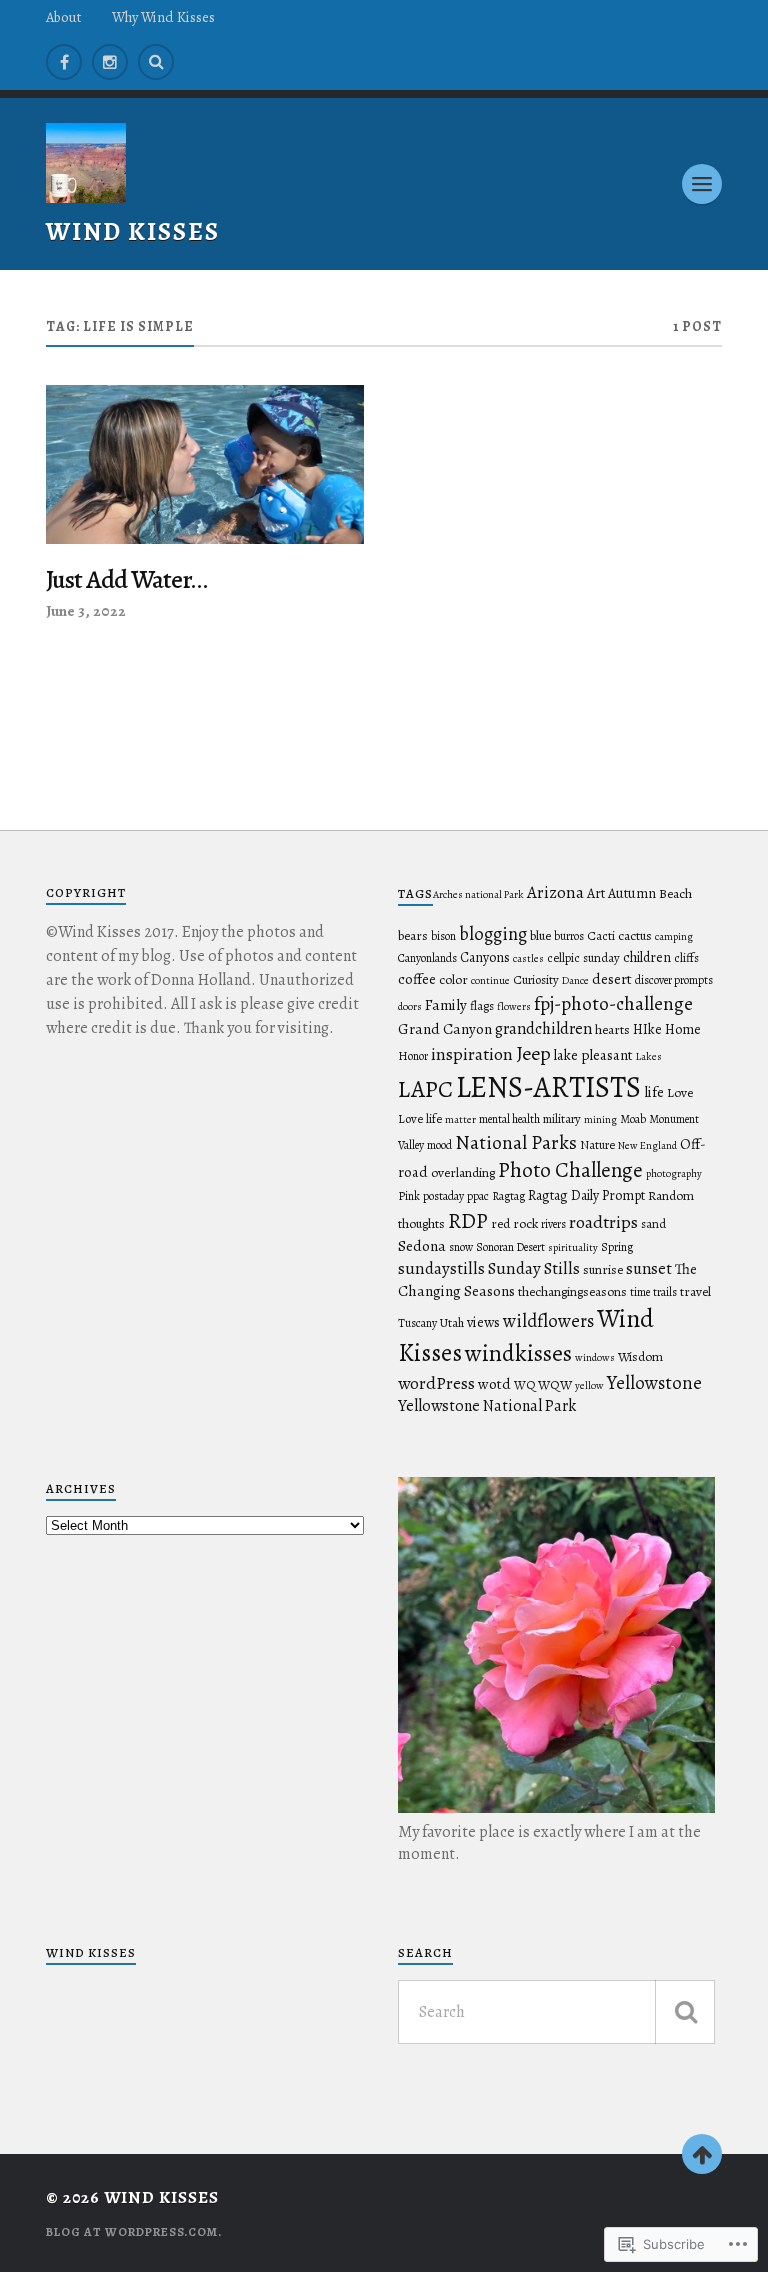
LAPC (425, 1089)
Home (683, 1029)
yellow (589, 1385)
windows (595, 1357)
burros (569, 936)
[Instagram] (110, 62)
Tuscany (417, 1323)
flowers (514, 1006)
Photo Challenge (570, 1170)
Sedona (422, 1245)
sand (653, 1223)
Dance (575, 980)
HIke (647, 1029)
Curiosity (536, 979)
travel (695, 1292)
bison (443, 936)
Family (446, 1005)
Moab (633, 1119)
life (654, 1092)
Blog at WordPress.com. (134, 2232)
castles (528, 958)
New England (647, 1145)
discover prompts (674, 980)
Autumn (632, 893)
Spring (617, 1247)
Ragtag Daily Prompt (586, 1195)
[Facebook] (64, 62)
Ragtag (508, 1196)
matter (460, 1119)
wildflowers (548, 1320)
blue (540, 936)
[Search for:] (557, 2012)
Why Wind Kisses (163, 17)
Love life (420, 1118)
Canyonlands (427, 958)
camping (674, 936)
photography (674, 1173)
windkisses (518, 1353)
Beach (675, 894)
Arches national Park (478, 894)
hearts (612, 1030)
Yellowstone (654, 1382)
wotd (494, 1384)
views (483, 1322)
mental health (509, 1119)
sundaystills (441, 1268)
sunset (649, 1268)
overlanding (463, 1173)
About (64, 17)
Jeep (533, 1053)
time (640, 1292)
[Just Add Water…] (205, 464)
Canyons (485, 957)
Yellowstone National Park (487, 1406)
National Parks (516, 1142)
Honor (413, 1056)
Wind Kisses (133, 231)
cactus (635, 936)
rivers (553, 1224)
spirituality (573, 1247)
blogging (493, 933)
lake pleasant (593, 1055)
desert (612, 979)
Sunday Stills (534, 1268)
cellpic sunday (583, 957)
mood (439, 1145)
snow (461, 1247)
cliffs (686, 957)
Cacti (601, 935)
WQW (555, 1385)
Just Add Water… (126, 580)
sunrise (603, 1270)
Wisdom (640, 1357)
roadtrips (603, 1222)
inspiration (472, 1054)
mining (600, 1119)
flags (482, 1005)
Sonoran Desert (510, 1247)
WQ (524, 1384)
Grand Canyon (445, 1029)
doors (410, 1006)
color (453, 980)
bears (413, 936)
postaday (443, 1196)
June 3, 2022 (86, 610)
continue (490, 980)
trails (665, 1292)
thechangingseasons (572, 1292)
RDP (468, 1220)
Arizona (555, 892)
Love (680, 1093)
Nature (597, 1144)
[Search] (156, 62)
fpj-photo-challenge (613, 1003)
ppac (478, 1196)
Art (596, 893)
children (647, 957)
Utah (452, 1322)
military (562, 1118)
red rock (514, 1224)
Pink (409, 1196)
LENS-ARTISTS (548, 1087)
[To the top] (702, 2154)
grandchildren (543, 1028)
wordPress (436, 1383)
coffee (417, 979)
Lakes (649, 1056)
